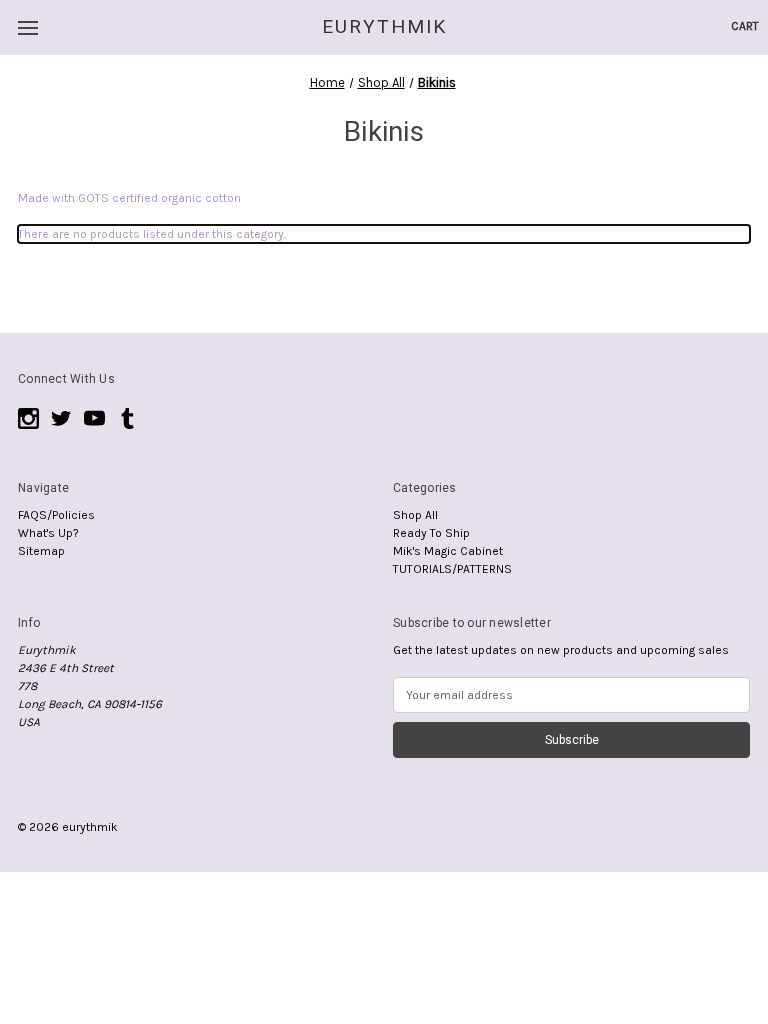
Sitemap (41, 551)
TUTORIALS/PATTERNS (452, 569)
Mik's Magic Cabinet (448, 551)
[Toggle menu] (27, 27)
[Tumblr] (127, 418)
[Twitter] (61, 418)
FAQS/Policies (56, 515)
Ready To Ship (431, 533)
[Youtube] (94, 418)
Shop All (415, 515)
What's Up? (48, 533)
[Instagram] (28, 418)
